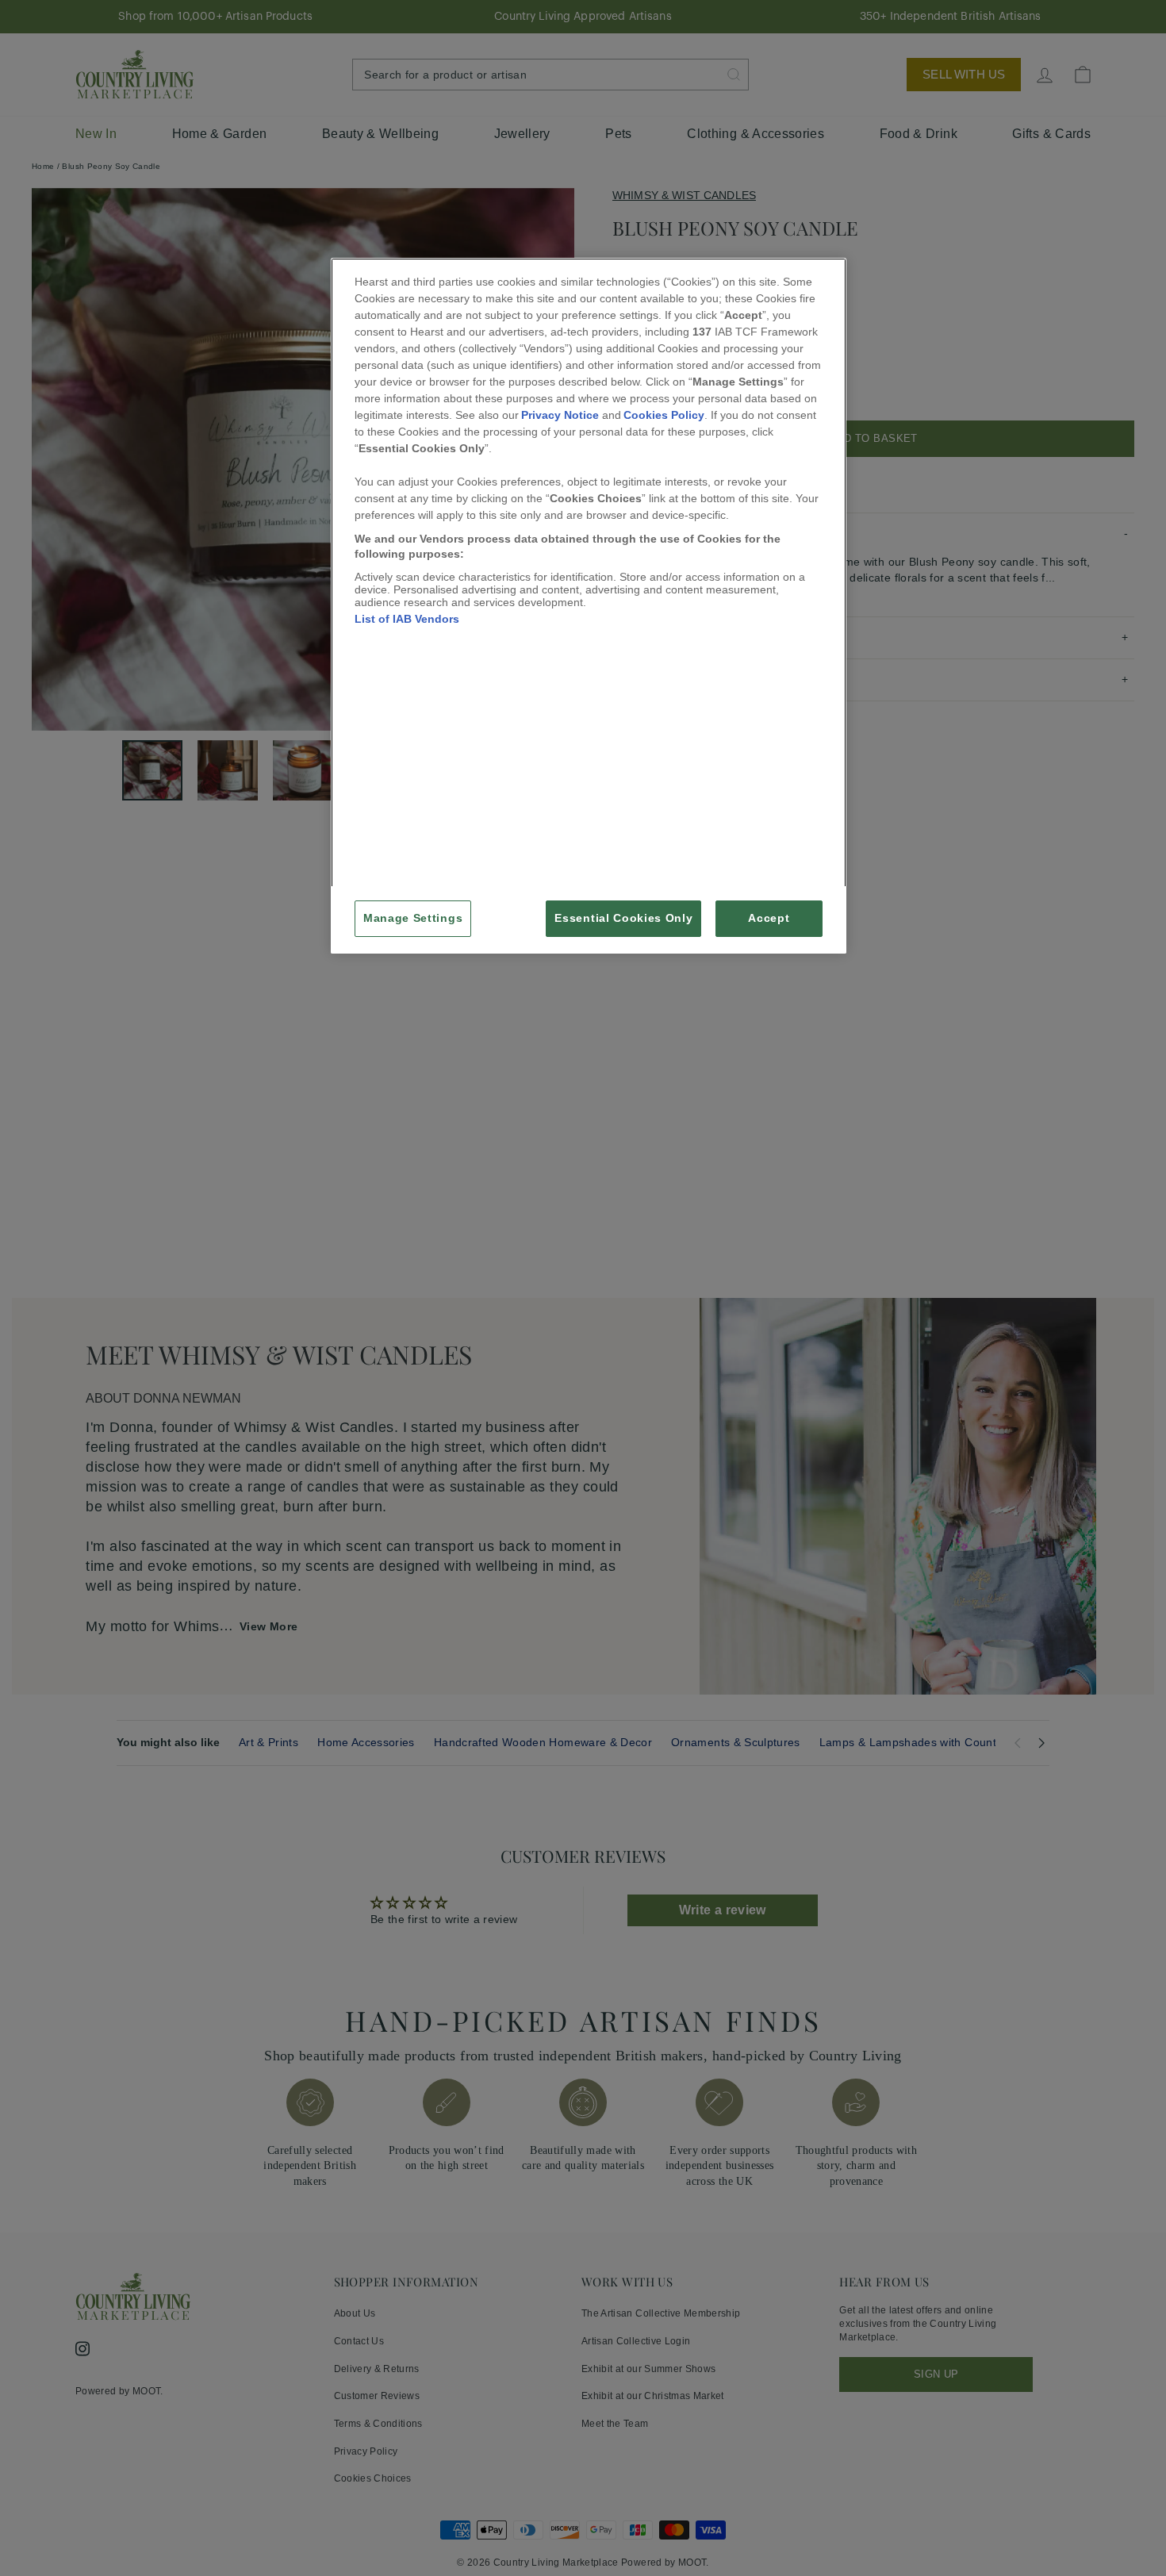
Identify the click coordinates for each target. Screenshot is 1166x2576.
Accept (769, 918)
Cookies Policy (664, 415)
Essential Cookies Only (623, 918)
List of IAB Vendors (407, 619)
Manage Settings (413, 918)
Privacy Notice (560, 415)
